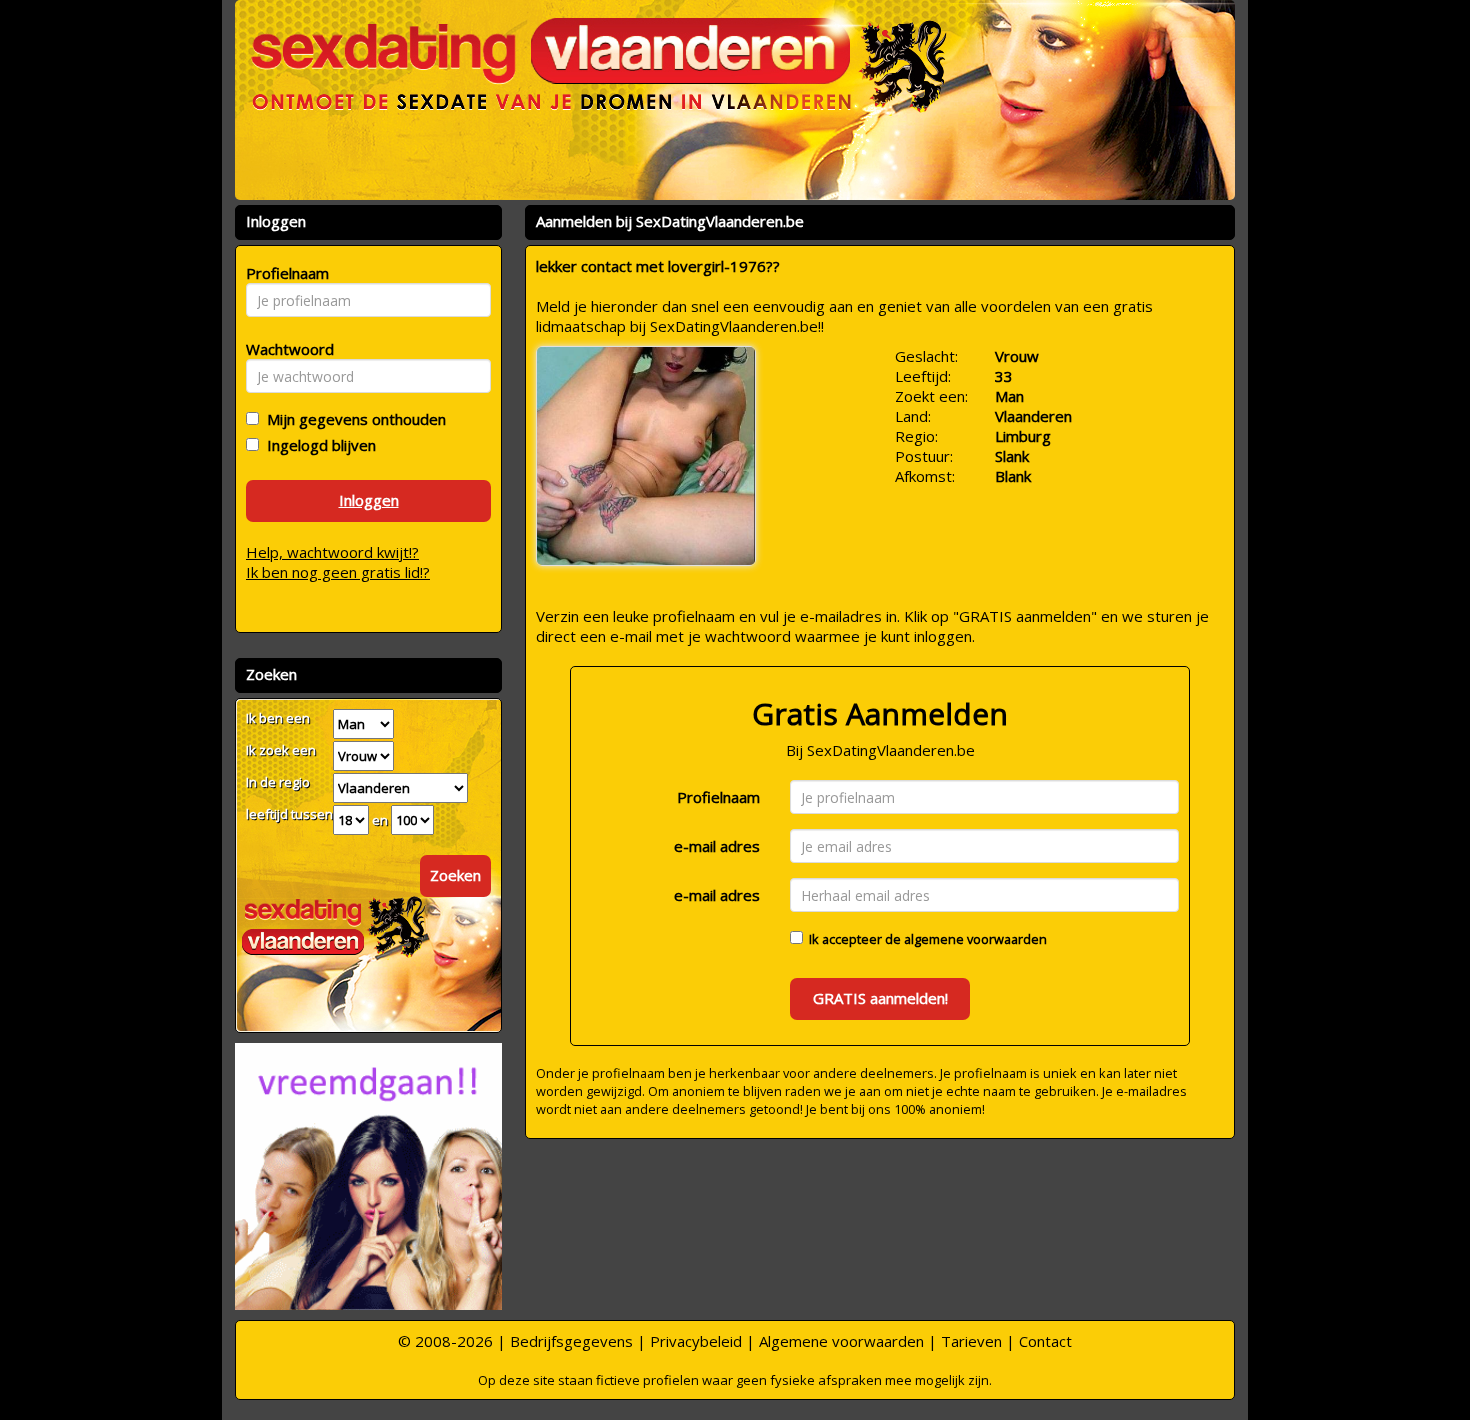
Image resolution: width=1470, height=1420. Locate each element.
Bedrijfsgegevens (571, 1341)
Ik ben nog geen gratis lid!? (338, 572)
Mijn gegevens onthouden (352, 419)
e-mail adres (717, 846)
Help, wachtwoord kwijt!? (332, 552)
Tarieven (971, 1341)
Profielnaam (718, 797)
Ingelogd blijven (317, 445)
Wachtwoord (284, 349)
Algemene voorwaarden (841, 1341)
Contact (1045, 1341)
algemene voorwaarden (975, 939)
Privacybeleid (696, 1341)
